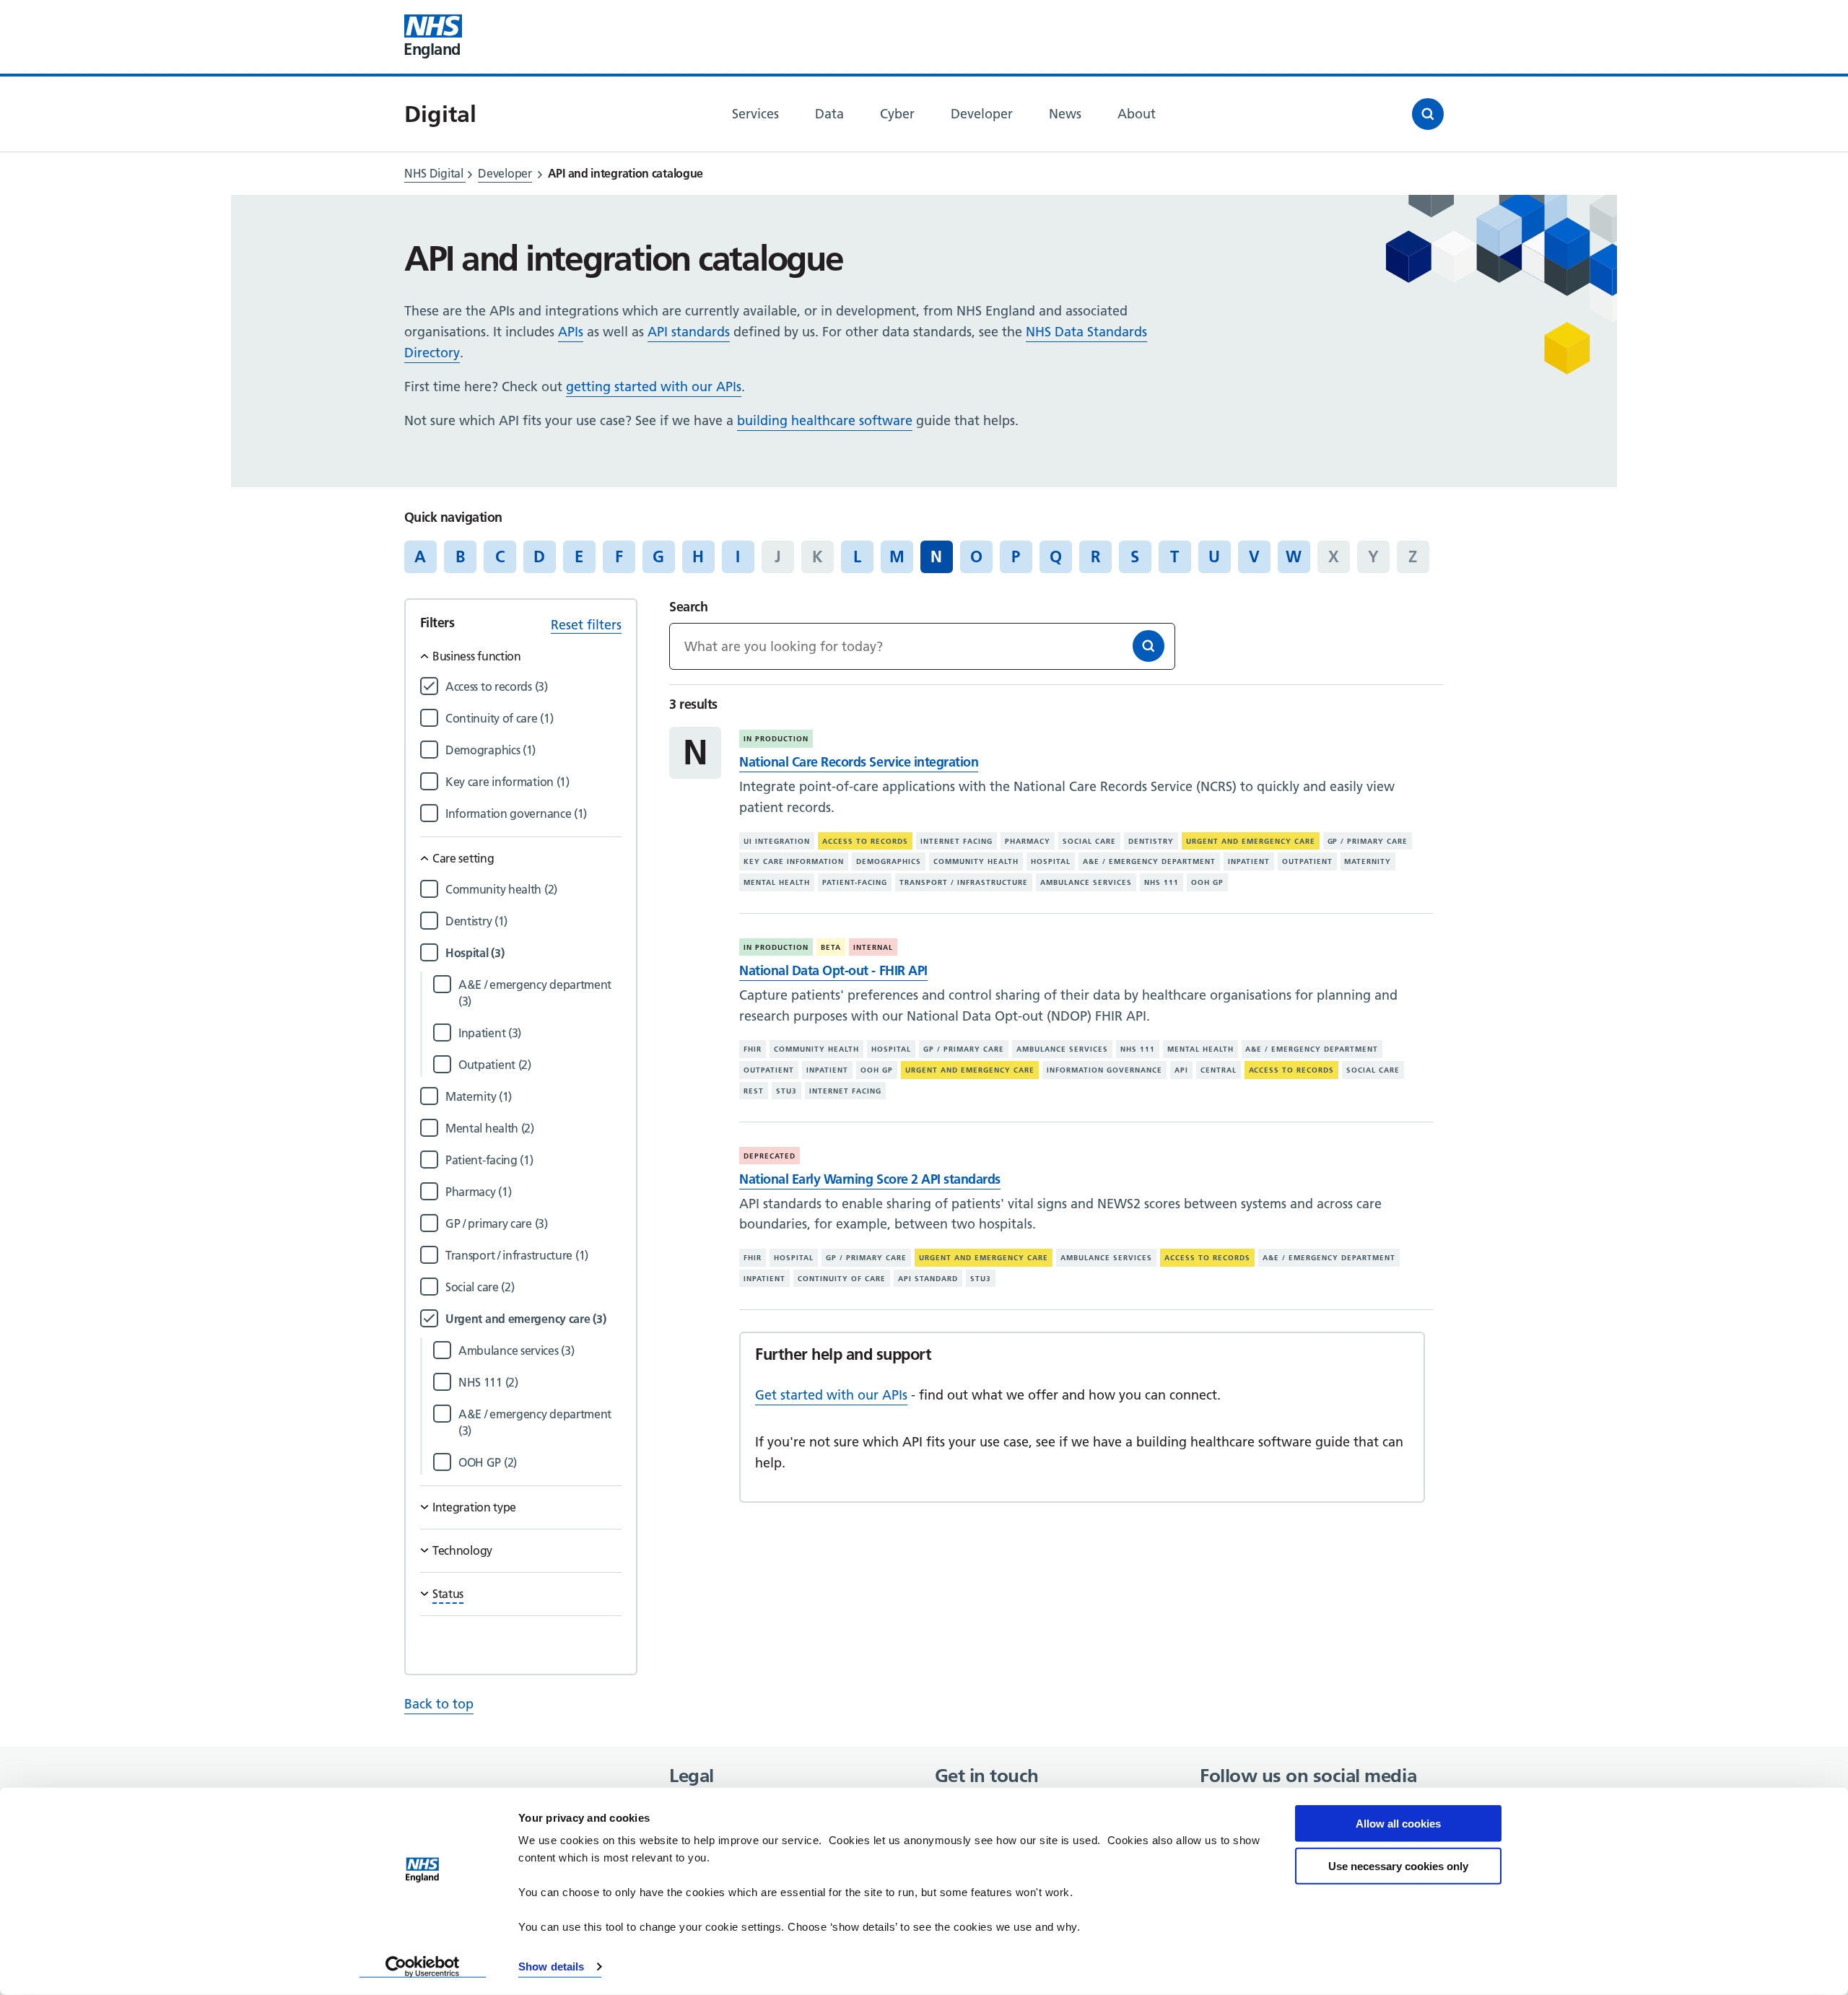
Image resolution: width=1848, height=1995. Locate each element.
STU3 (786, 1091)
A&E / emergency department (1149, 861)
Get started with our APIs (831, 1395)
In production (776, 739)
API (1181, 1070)
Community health (976, 861)
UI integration (777, 841)
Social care (1089, 841)
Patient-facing (855, 882)
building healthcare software (825, 420)
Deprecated (770, 1156)
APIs (571, 332)
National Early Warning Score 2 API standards (869, 1179)
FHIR (753, 1049)
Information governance (1104, 1070)
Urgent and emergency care (1251, 841)
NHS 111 (1161, 882)
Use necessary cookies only (1398, 1865)
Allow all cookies (1398, 1824)
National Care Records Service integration (859, 762)
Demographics (889, 861)
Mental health (777, 882)
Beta (831, 947)
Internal (873, 947)
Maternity (1368, 861)
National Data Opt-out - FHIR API (833, 970)
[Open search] (1428, 114)
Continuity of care (842, 1279)
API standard (928, 1279)
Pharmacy (1028, 841)
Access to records (865, 841)
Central (1219, 1070)
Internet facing (956, 841)
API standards (689, 332)
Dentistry (1151, 841)
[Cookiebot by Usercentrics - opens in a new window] (423, 1967)
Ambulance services (1086, 882)
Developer (505, 173)
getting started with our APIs (654, 387)
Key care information (794, 861)
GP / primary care (1368, 841)
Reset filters (586, 625)
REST (754, 1091)
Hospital (1051, 861)
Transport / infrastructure (964, 882)
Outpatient (1307, 861)
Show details (551, 1966)
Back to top (439, 1704)
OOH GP (1207, 882)
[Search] (1149, 646)
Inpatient (1249, 861)
